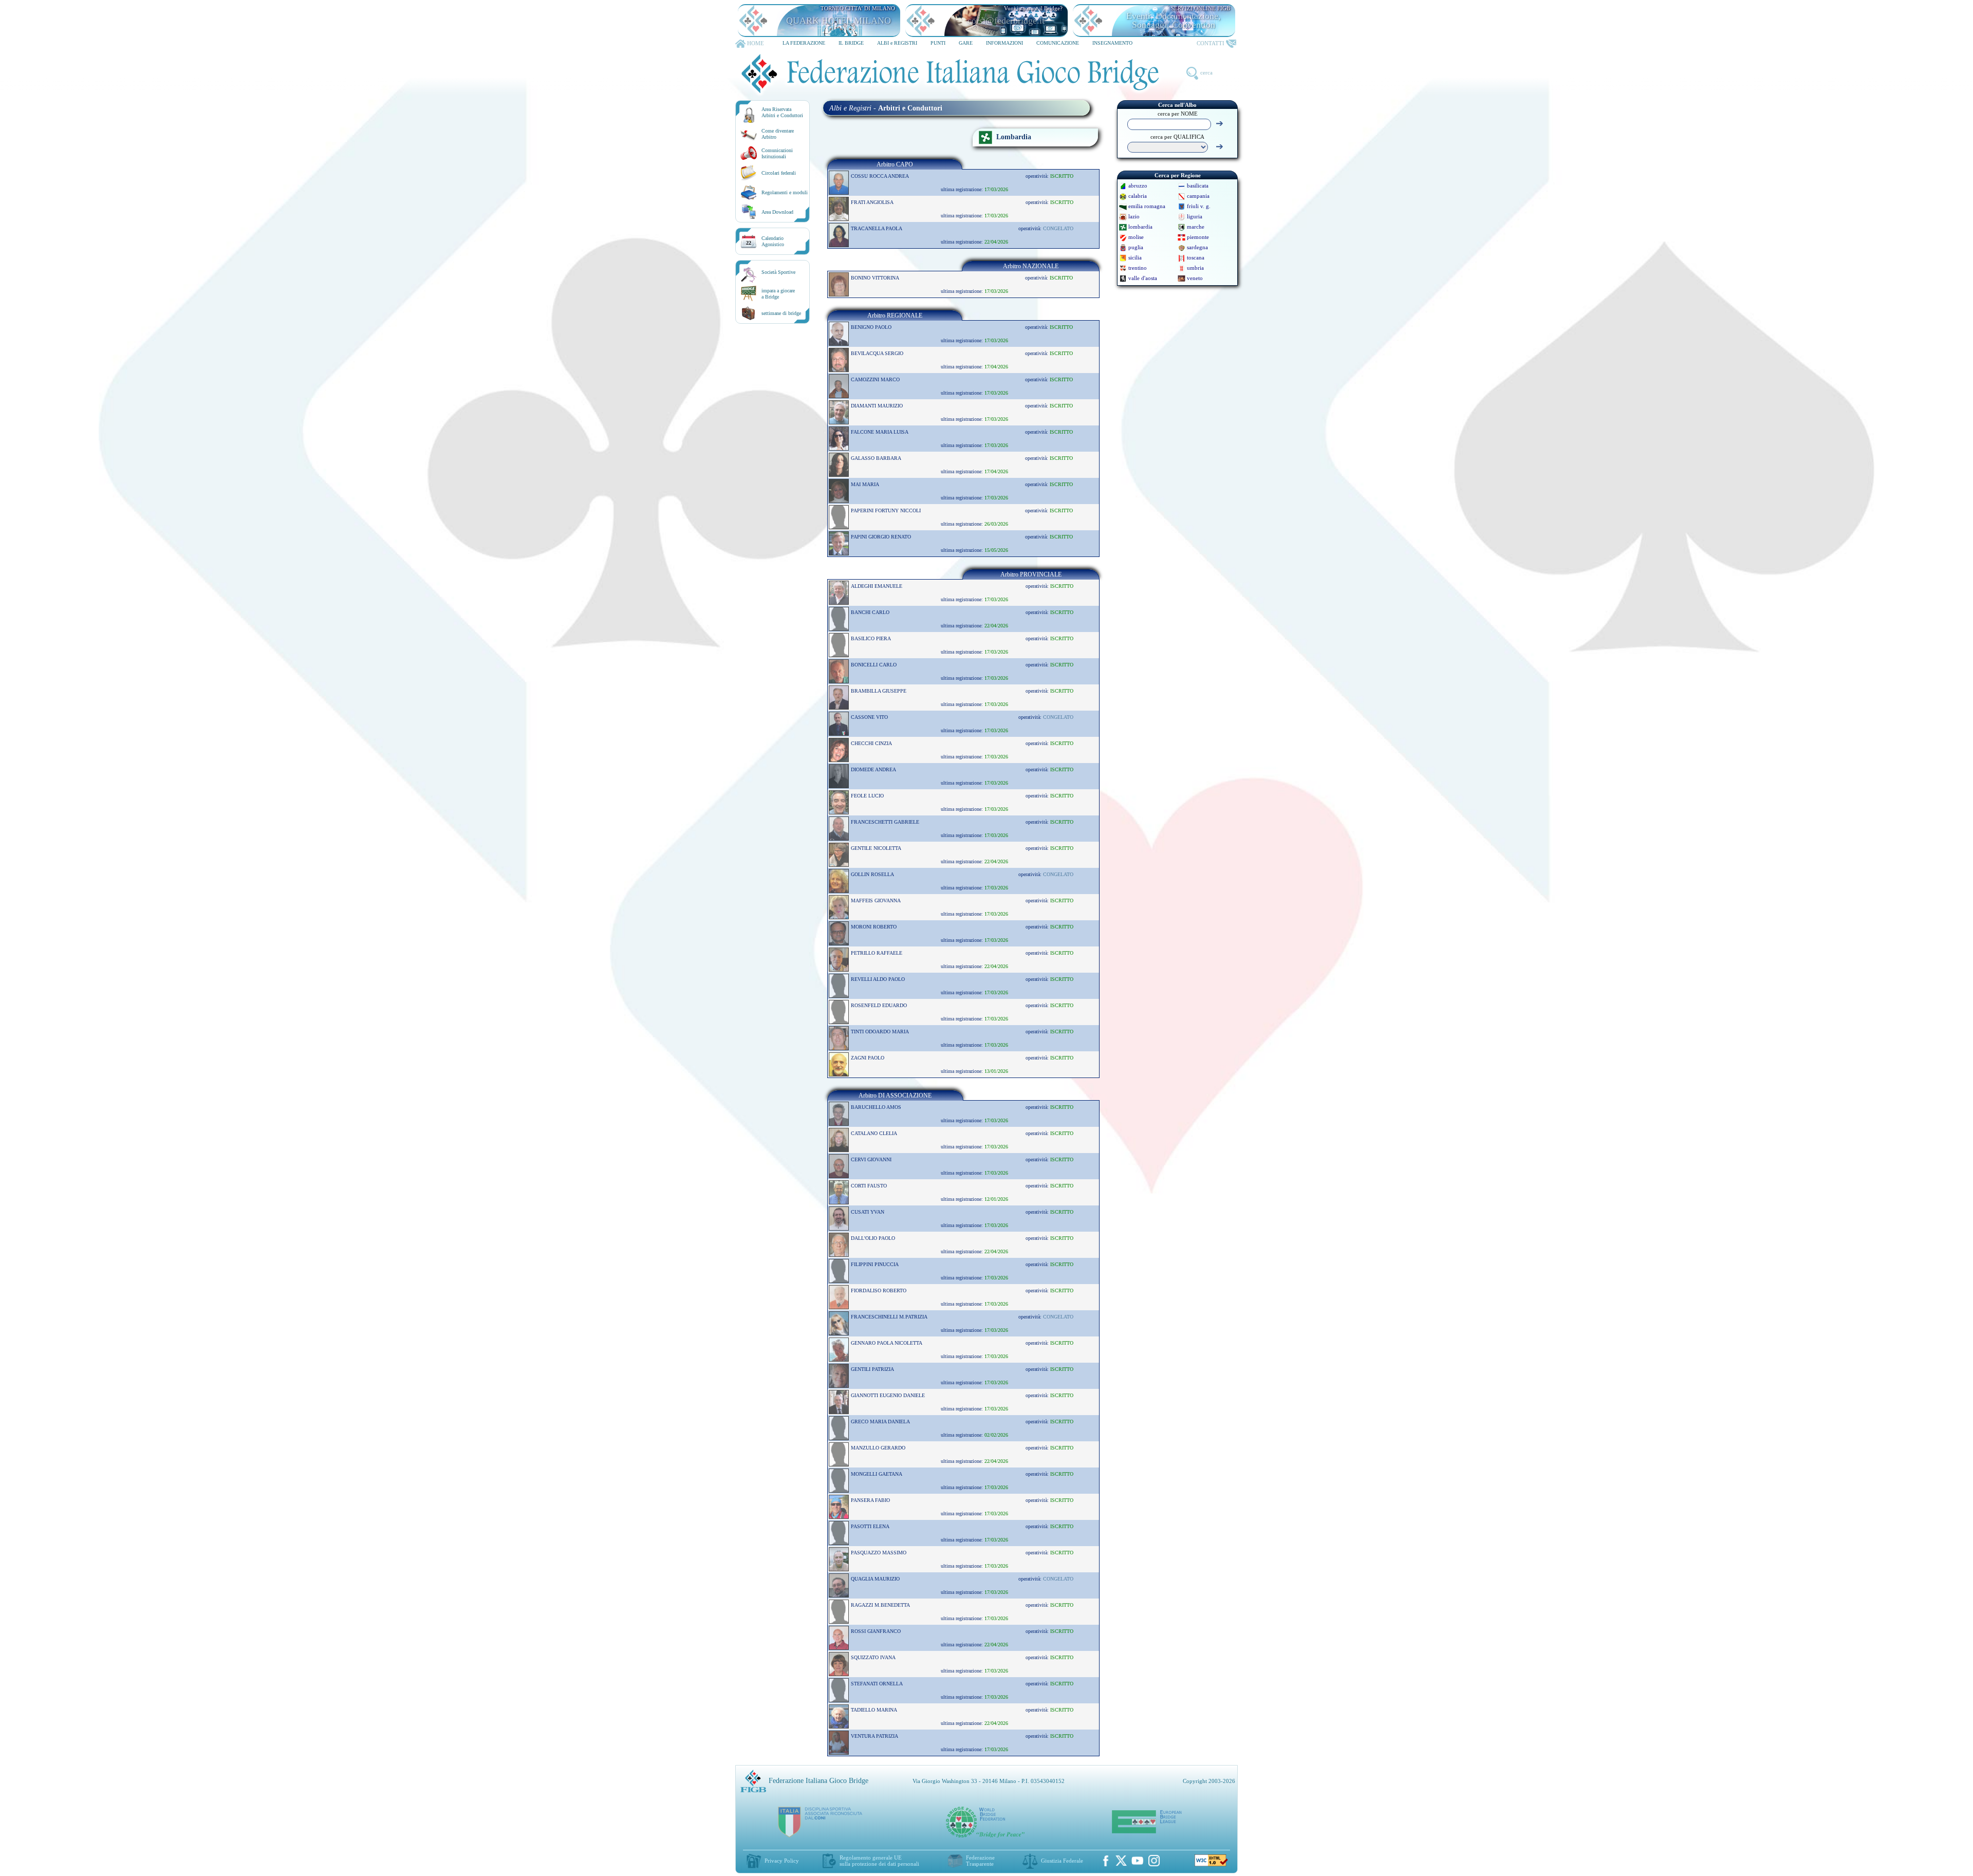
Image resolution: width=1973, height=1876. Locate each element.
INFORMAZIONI (1004, 43)
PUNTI (938, 43)
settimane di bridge (781, 313)
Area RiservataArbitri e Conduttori (782, 112)
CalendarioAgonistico (773, 241)
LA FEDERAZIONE (804, 43)
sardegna (1197, 247)
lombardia (1140, 227)
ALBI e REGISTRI (897, 43)
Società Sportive (778, 272)
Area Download (777, 212)
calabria (1138, 196)
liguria (1195, 216)
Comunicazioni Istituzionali (777, 153)
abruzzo (1138, 185)
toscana (1196, 257)
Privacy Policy (782, 1861)
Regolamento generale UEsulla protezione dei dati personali (879, 1861)
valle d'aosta (1143, 278)
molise (1136, 237)
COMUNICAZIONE (1058, 43)
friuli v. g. (1199, 206)
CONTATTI (1211, 43)
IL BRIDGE (851, 43)
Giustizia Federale (1062, 1861)
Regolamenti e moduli (785, 192)
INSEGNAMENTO (1112, 43)
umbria (1195, 268)
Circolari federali (779, 173)
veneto (1195, 278)
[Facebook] (1106, 1861)
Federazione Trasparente (980, 1861)
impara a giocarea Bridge (778, 294)
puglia (1136, 247)
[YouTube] (1138, 1861)
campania (1198, 196)
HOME (756, 43)
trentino (1138, 268)
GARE (966, 43)
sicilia (1135, 257)
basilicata (1198, 185)
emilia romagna (1147, 206)
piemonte (1198, 237)
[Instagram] (1154, 1861)
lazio (1134, 216)
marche (1196, 227)
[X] (1121, 1861)
